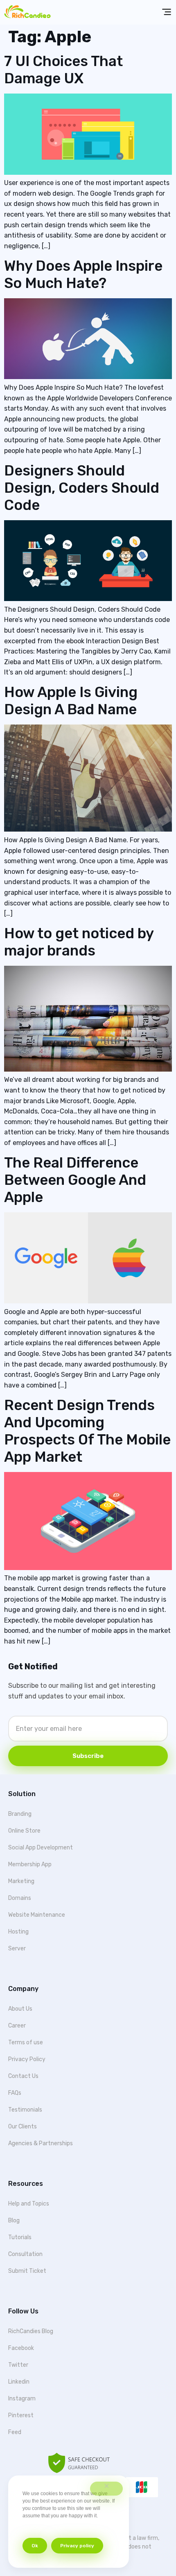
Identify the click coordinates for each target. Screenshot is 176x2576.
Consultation (25, 2254)
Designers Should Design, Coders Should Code (82, 488)
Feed (15, 2432)
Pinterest (21, 2415)
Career (17, 2026)
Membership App (30, 1864)
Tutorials (20, 2237)
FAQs (15, 2093)
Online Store (24, 1831)
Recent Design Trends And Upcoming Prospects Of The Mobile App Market (87, 1431)
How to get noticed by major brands (79, 942)
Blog (14, 2221)
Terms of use (26, 2042)
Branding (20, 1814)
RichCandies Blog (31, 2331)
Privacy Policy (27, 2059)
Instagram (22, 2399)
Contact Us (23, 2076)
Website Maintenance (37, 1915)
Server (17, 1949)
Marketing (21, 1881)
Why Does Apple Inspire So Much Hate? (83, 274)
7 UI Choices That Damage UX (63, 70)
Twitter (18, 2365)
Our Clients (23, 2127)
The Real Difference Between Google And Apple (75, 1180)
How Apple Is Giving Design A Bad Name (71, 701)
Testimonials (25, 2110)
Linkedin (19, 2382)
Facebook (21, 2348)
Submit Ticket (27, 2271)
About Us (20, 2009)
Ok (35, 2546)
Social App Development (41, 1848)
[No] (106, 2489)
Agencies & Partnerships (41, 2143)
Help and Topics (29, 2204)
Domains (20, 1898)
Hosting (18, 1932)
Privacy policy (77, 2546)
